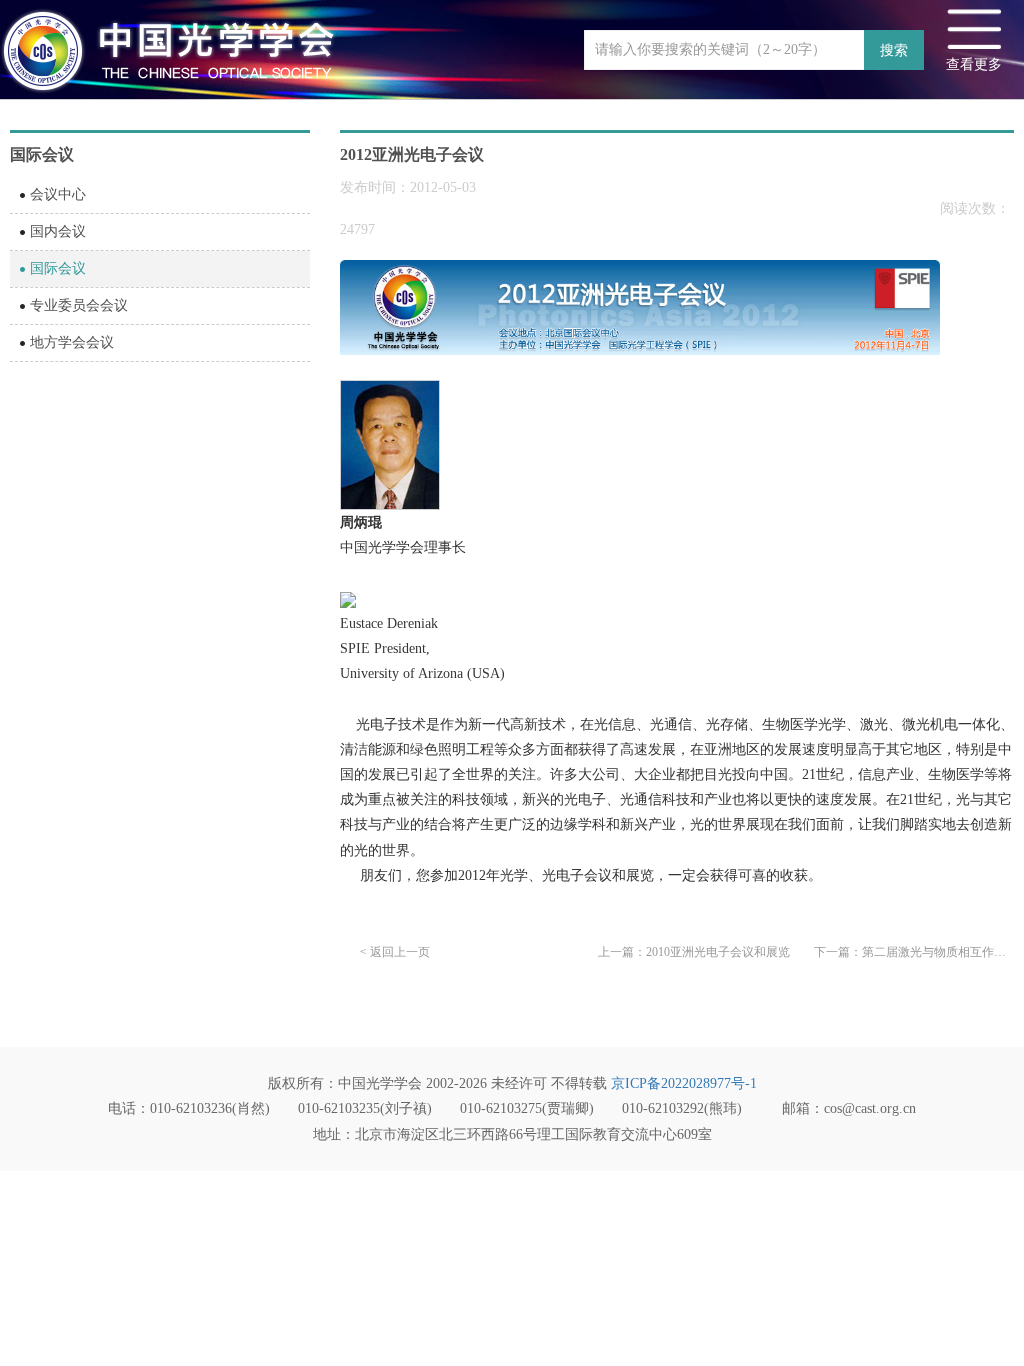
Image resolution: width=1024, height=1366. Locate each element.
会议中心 (58, 194)
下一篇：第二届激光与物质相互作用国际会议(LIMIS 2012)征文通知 (914, 952)
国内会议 (58, 231)
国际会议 (58, 268)
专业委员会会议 (79, 305)
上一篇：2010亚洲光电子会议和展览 (694, 952)
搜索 (894, 50)
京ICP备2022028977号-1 (684, 1083)
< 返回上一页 (395, 952)
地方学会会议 (72, 342)
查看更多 (974, 64)
